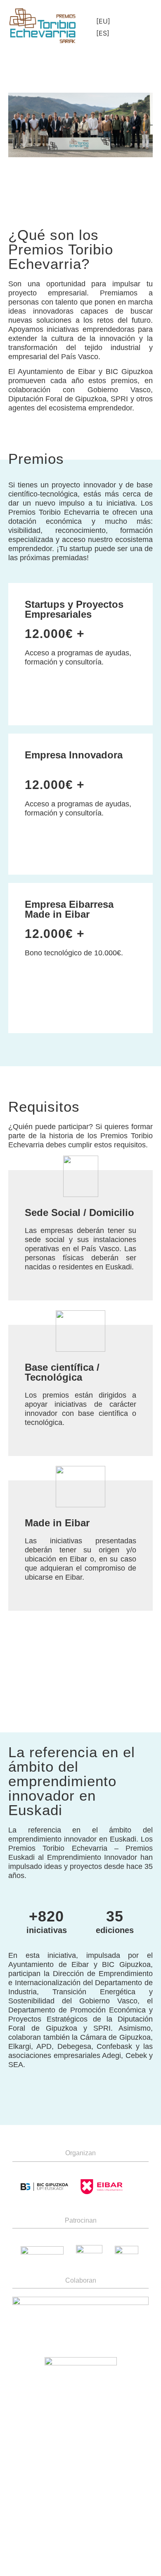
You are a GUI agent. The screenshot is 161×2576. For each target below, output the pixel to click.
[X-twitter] (138, 2481)
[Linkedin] (114, 2481)
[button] (137, 27)
